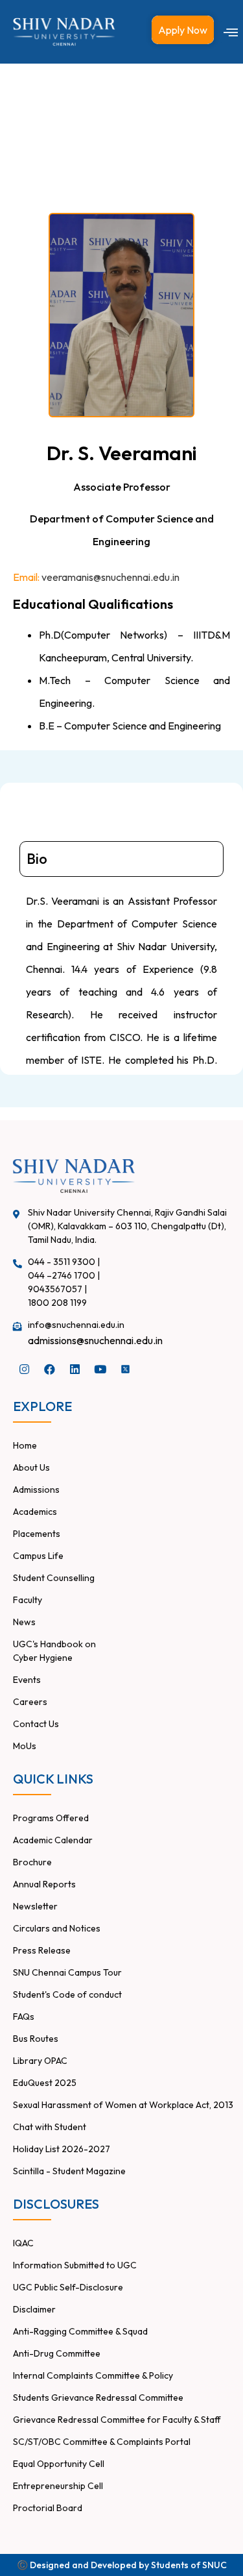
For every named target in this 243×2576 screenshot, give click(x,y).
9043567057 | (57, 1289)
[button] (231, 32)
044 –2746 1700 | (64, 1275)
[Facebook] (49, 1369)
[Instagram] (24, 1369)
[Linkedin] (75, 1369)
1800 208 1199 (57, 1303)
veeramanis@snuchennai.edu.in (110, 577)
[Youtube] (100, 1369)
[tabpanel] (121, 1065)
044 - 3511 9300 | (64, 1262)
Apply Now (183, 30)
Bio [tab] (37, 859)
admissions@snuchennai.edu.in (95, 1340)
